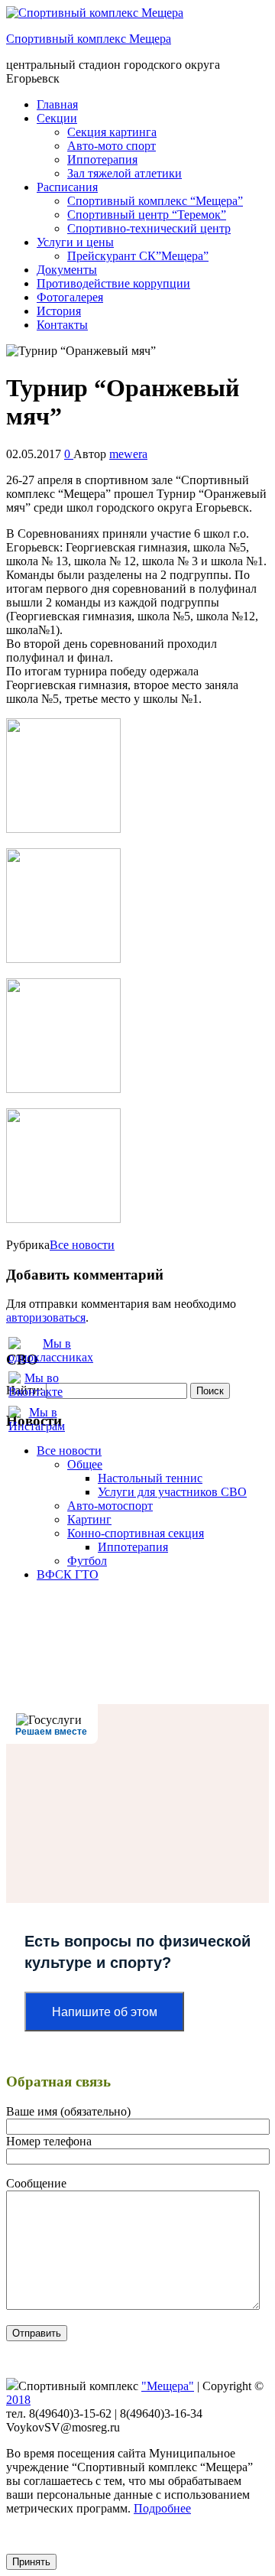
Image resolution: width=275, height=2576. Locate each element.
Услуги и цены (75, 242)
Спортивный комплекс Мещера (89, 39)
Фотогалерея (70, 297)
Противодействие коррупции (113, 283)
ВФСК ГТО (68, 1574)
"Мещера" (168, 2386)
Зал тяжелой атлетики (125, 173)
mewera (128, 454)
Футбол (87, 1561)
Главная (57, 104)
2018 (18, 2400)
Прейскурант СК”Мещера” (138, 256)
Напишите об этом (105, 2012)
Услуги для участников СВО (172, 1492)
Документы (67, 270)
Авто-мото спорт (112, 146)
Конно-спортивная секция (136, 1533)
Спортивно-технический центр (149, 228)
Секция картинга (112, 132)
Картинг (89, 1519)
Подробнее (162, 2508)
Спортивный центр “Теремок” (147, 215)
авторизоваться (46, 1317)
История (59, 311)
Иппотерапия (102, 159)
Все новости (82, 1245)
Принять (31, 2562)
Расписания (67, 187)
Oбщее (85, 1464)
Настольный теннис (150, 1478)
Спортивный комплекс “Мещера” (155, 201)
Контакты (62, 325)
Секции (57, 118)
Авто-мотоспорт (110, 1506)
